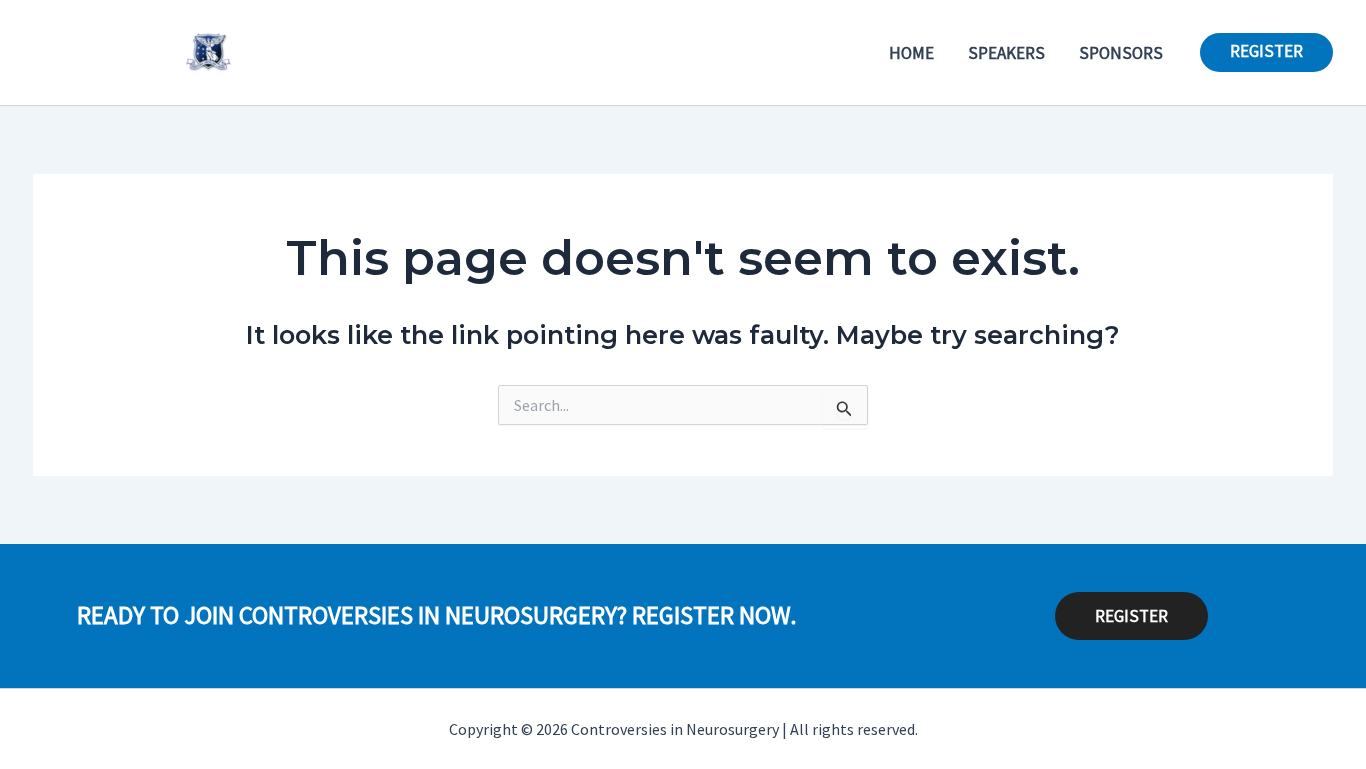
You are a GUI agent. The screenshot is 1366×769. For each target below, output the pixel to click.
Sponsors (1121, 53)
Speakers (1006, 53)
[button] (1266, 52)
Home (911, 53)
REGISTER (1131, 616)
